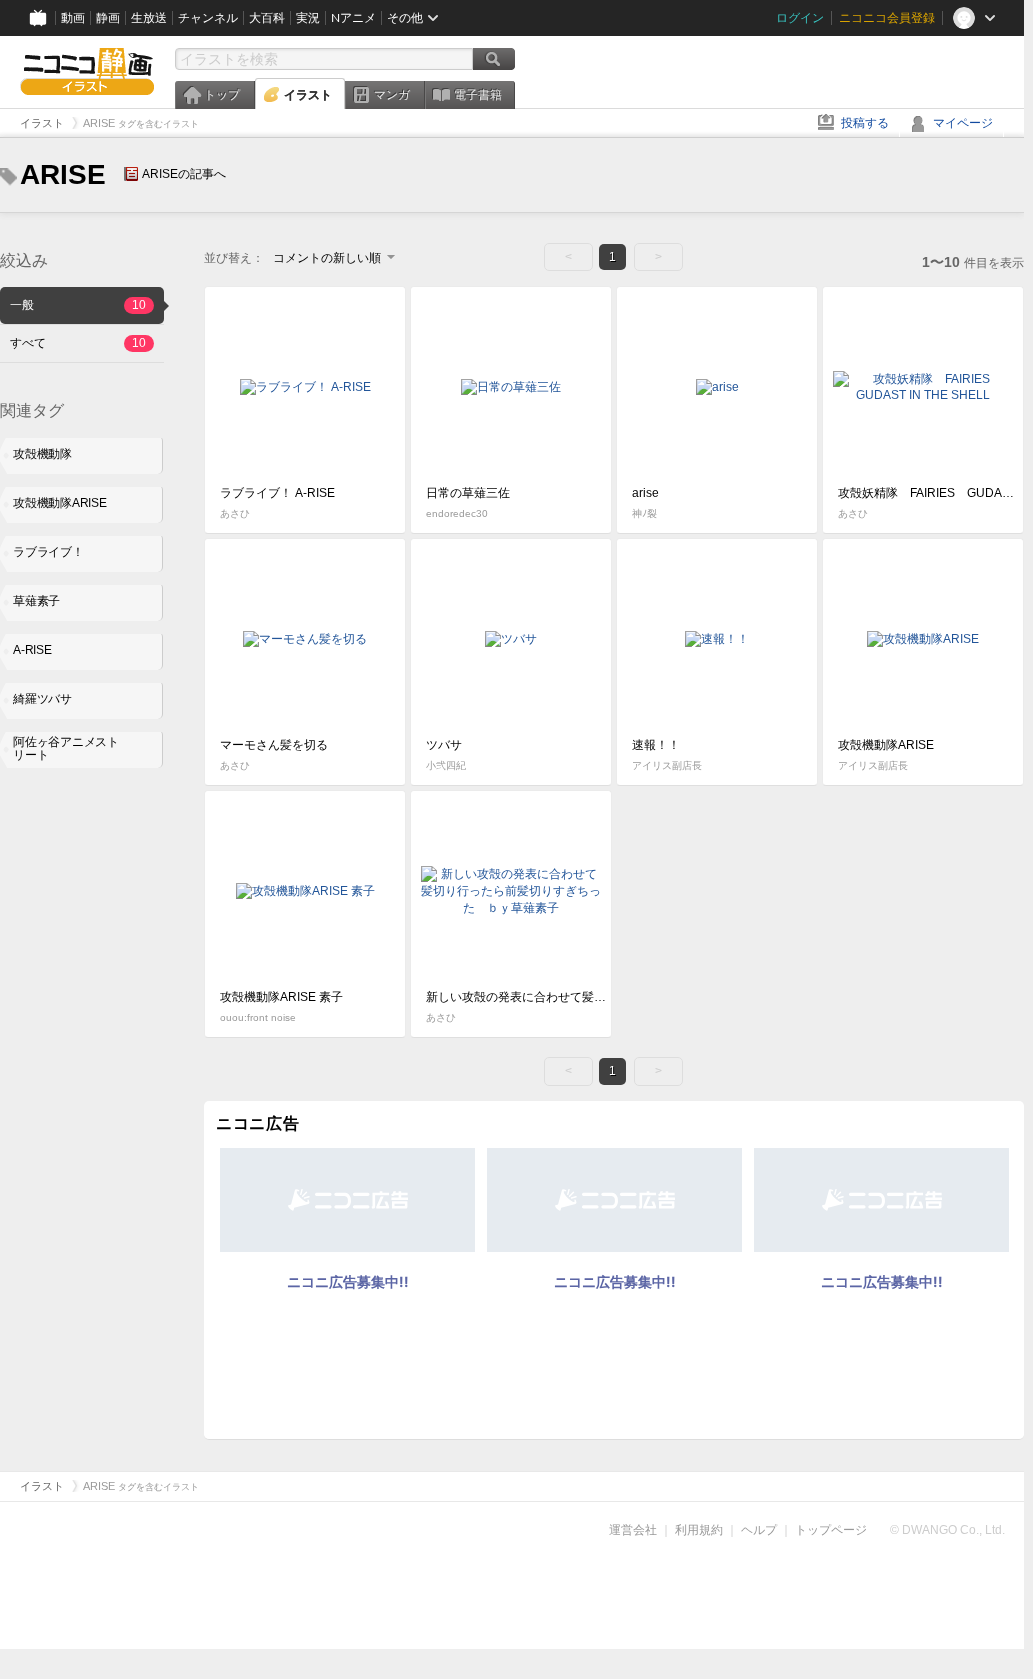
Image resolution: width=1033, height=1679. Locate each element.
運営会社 (633, 1530)
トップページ (831, 1530)
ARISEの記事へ (184, 174)
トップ (222, 95)
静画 (108, 18)
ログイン (800, 18)
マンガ (392, 95)
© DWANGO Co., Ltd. (947, 1530)
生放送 (149, 18)
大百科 (267, 18)
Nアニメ (353, 18)
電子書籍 (478, 95)
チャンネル (208, 18)
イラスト (308, 95)
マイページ (963, 123)
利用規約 (699, 1530)
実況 (308, 18)
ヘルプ (759, 1530)
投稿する (865, 123)
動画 (73, 18)
